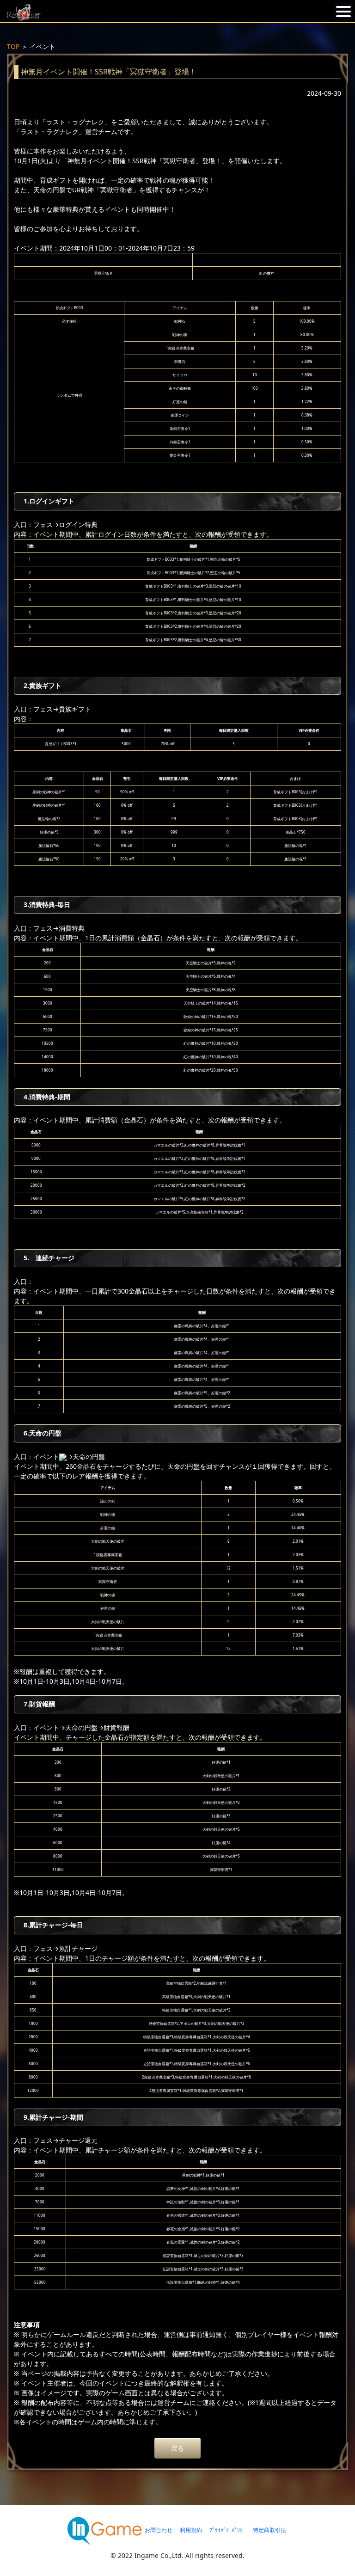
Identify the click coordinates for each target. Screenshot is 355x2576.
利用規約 (191, 2530)
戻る (177, 2448)
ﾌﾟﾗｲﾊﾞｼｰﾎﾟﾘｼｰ (227, 2530)
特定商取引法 (269, 2530)
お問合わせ (159, 2530)
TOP (13, 46)
